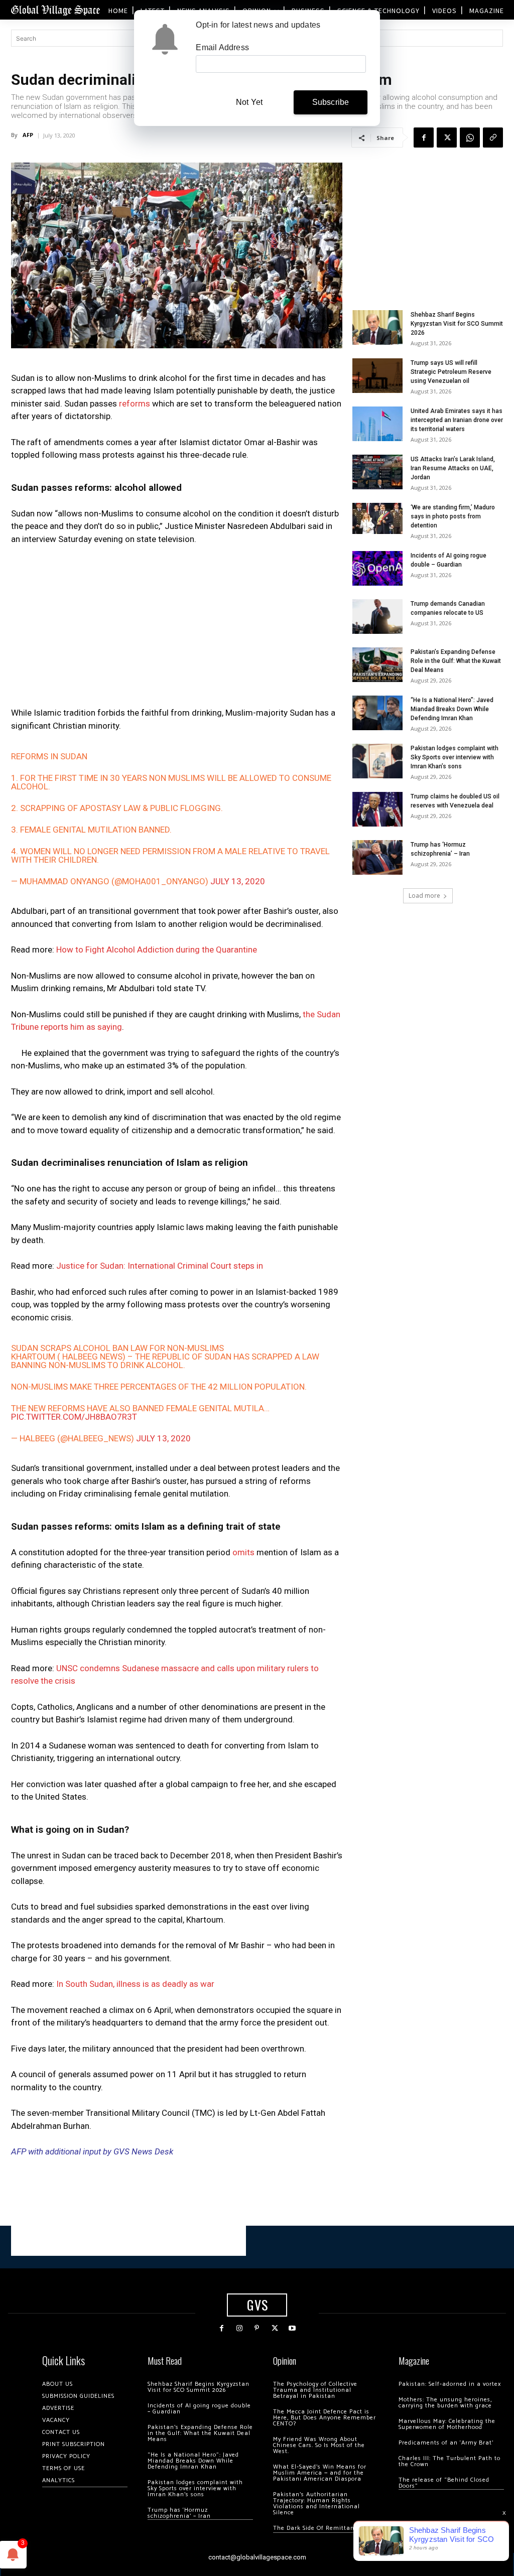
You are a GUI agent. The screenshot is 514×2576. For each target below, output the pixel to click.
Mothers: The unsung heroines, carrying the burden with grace (445, 2403)
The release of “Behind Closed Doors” (444, 2483)
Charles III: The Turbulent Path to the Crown (449, 2461)
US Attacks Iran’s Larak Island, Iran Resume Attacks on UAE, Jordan (453, 468)
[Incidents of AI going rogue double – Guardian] (377, 568)
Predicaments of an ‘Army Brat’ (446, 2443)
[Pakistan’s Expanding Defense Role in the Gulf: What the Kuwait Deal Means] (377, 665)
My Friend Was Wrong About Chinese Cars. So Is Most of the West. (319, 2445)
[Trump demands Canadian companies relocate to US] (377, 617)
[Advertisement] (177, 629)
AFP (28, 135)
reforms (135, 403)
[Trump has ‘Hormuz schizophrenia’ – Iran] (377, 857)
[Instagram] (239, 2328)
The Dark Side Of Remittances (318, 2528)
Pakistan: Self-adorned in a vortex (450, 2384)
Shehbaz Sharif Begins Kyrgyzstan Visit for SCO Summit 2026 (457, 324)
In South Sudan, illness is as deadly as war (135, 1984)
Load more (424, 896)
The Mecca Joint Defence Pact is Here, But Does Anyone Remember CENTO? (325, 2418)
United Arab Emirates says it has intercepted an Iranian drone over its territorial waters (457, 420)
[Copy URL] (493, 138)
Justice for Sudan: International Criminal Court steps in (160, 1266)
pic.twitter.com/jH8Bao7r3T (74, 1417)
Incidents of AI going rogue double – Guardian (199, 2409)
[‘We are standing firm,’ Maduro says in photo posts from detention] (377, 518)
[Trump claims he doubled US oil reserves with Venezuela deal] (377, 809)
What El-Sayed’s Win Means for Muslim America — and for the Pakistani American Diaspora (320, 2473)
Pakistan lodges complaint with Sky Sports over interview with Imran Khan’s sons (455, 757)
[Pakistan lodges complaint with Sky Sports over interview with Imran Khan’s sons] (377, 761)
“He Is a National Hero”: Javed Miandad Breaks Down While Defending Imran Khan (452, 709)
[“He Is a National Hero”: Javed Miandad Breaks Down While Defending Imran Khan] (377, 713)
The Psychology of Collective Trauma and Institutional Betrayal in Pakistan (315, 2390)
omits (243, 1552)
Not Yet (249, 102)
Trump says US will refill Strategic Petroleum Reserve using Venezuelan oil (451, 372)
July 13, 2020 (238, 881)
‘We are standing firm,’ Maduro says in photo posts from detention (453, 516)
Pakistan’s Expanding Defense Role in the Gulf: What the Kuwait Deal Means (456, 661)
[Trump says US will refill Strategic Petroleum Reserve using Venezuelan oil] (377, 376)
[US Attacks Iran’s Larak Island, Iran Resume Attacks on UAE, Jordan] (377, 472)
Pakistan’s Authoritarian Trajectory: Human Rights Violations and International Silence (316, 2503)
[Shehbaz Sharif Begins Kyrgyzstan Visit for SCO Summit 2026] (377, 327)
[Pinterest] (257, 2328)
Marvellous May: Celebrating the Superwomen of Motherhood (447, 2424)
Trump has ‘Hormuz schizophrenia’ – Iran (179, 2513)
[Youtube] (292, 2328)
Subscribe (331, 102)
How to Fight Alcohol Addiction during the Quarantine (157, 950)
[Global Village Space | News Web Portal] (55, 10)
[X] (447, 138)
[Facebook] (424, 138)
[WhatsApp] (470, 138)
